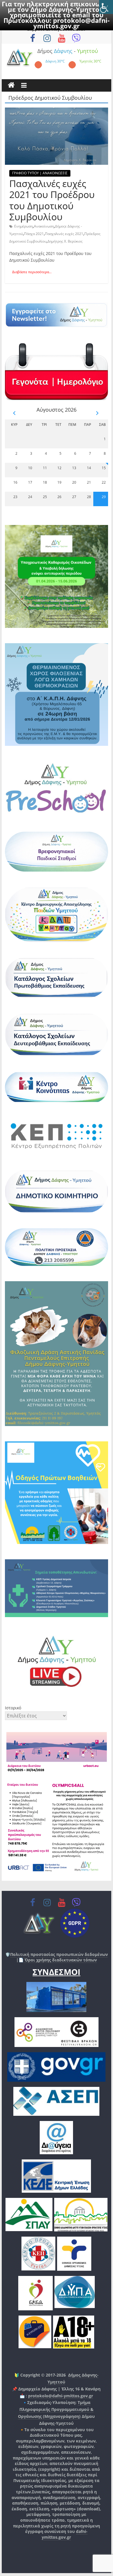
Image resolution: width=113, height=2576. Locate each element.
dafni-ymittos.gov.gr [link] (65, 2534)
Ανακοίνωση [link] (44, 226)
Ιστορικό (13, 1708)
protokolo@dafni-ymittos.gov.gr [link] (71, 23)
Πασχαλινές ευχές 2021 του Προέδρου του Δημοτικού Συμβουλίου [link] (52, 200)
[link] (106, 7)
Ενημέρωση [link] (23, 226)
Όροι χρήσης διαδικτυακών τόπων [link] (60, 1960)
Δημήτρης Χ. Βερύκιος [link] (65, 241)
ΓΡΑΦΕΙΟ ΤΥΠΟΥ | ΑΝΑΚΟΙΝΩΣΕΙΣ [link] (40, 173)
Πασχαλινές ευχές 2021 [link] (64, 234)
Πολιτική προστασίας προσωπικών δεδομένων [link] (59, 1954)
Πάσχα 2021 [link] (34, 234)
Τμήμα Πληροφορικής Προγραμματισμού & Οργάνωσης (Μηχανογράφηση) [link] (56, 2409)
